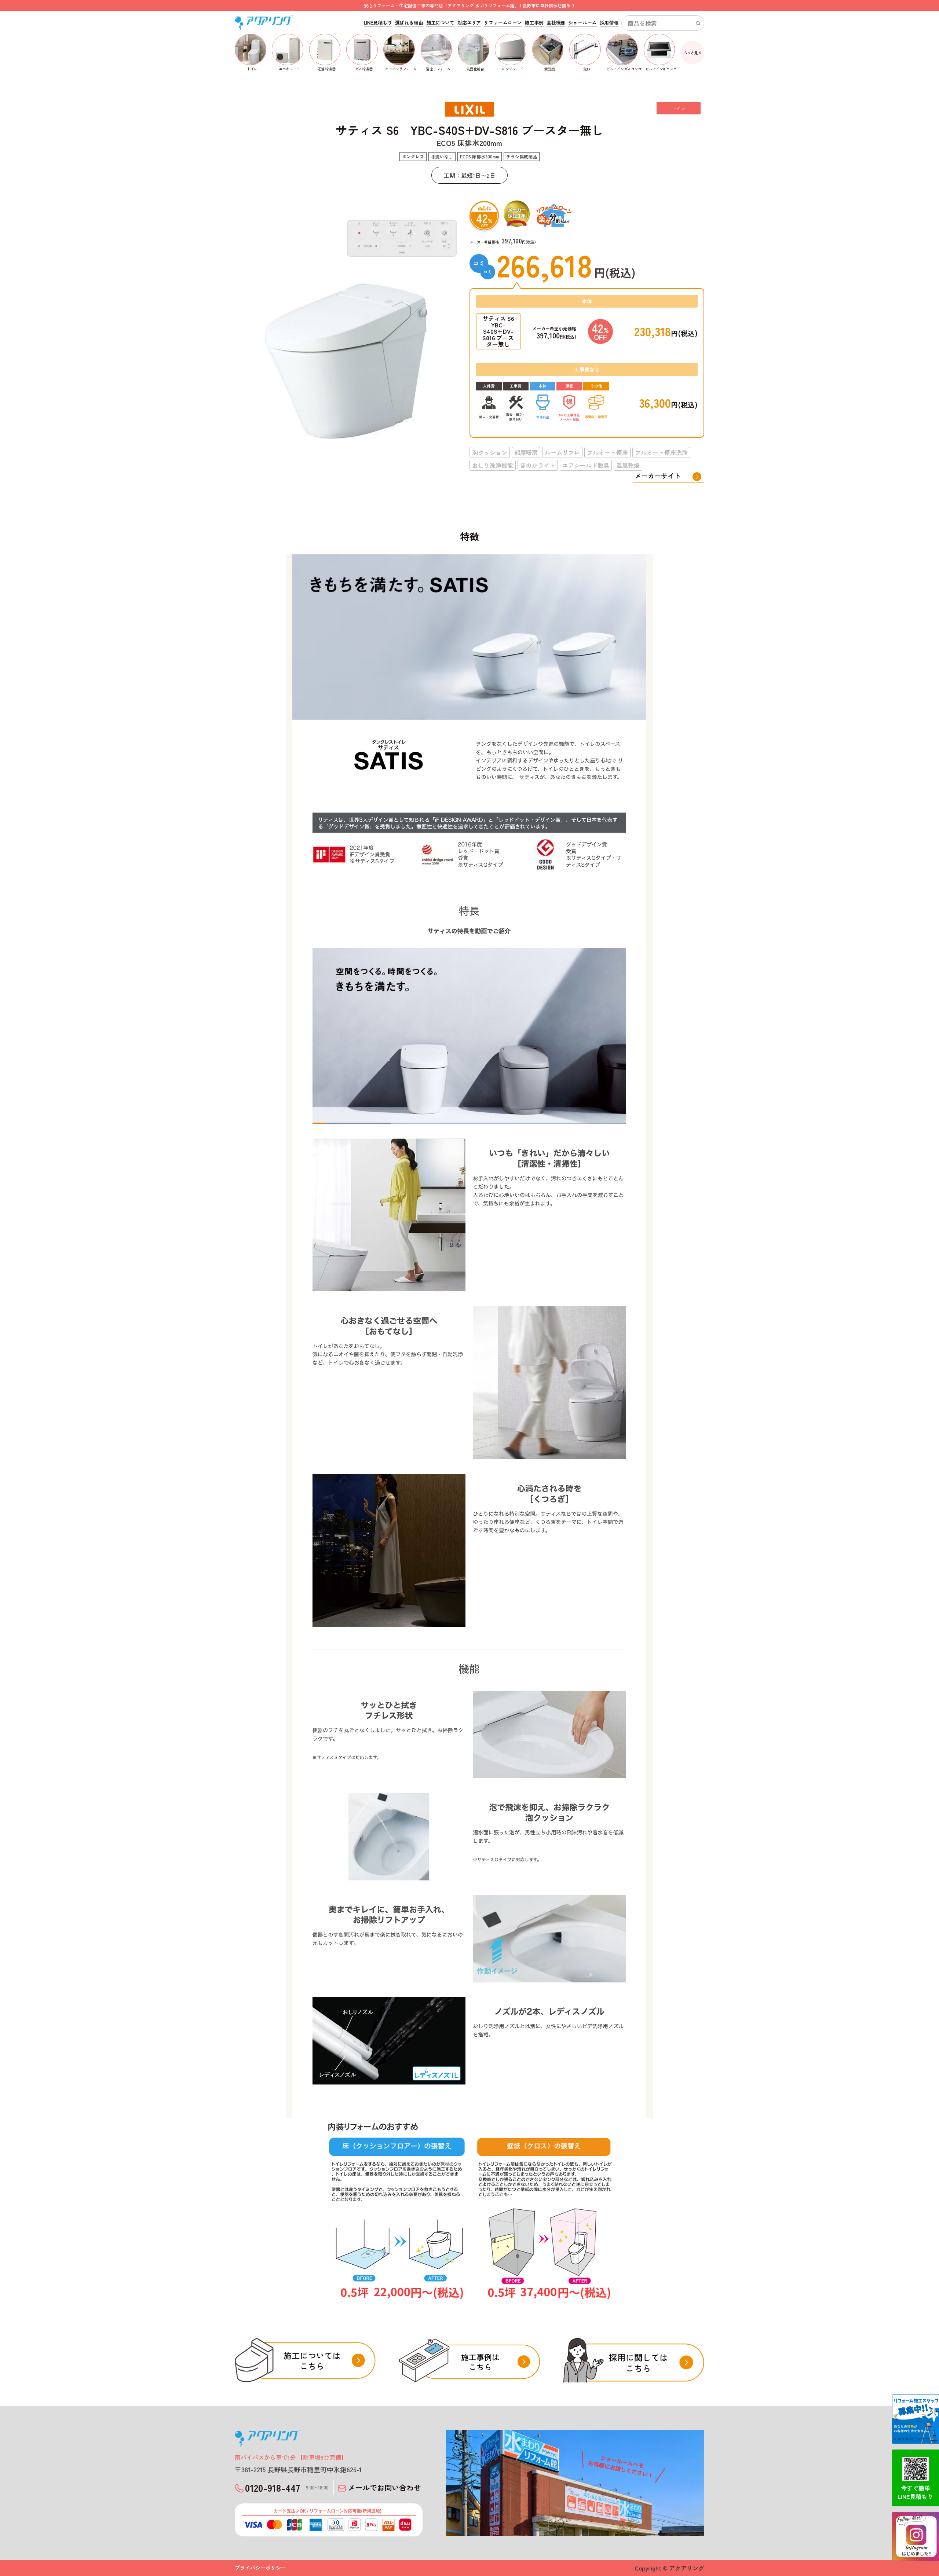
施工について (440, 23)
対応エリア (469, 23)
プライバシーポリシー (260, 2568)
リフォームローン (503, 23)
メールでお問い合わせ (384, 2487)
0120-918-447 (287, 2487)
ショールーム (582, 23)
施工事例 (534, 23)
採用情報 (609, 23)
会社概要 (556, 23)
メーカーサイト (658, 476)
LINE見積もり (378, 23)
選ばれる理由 (409, 23)
